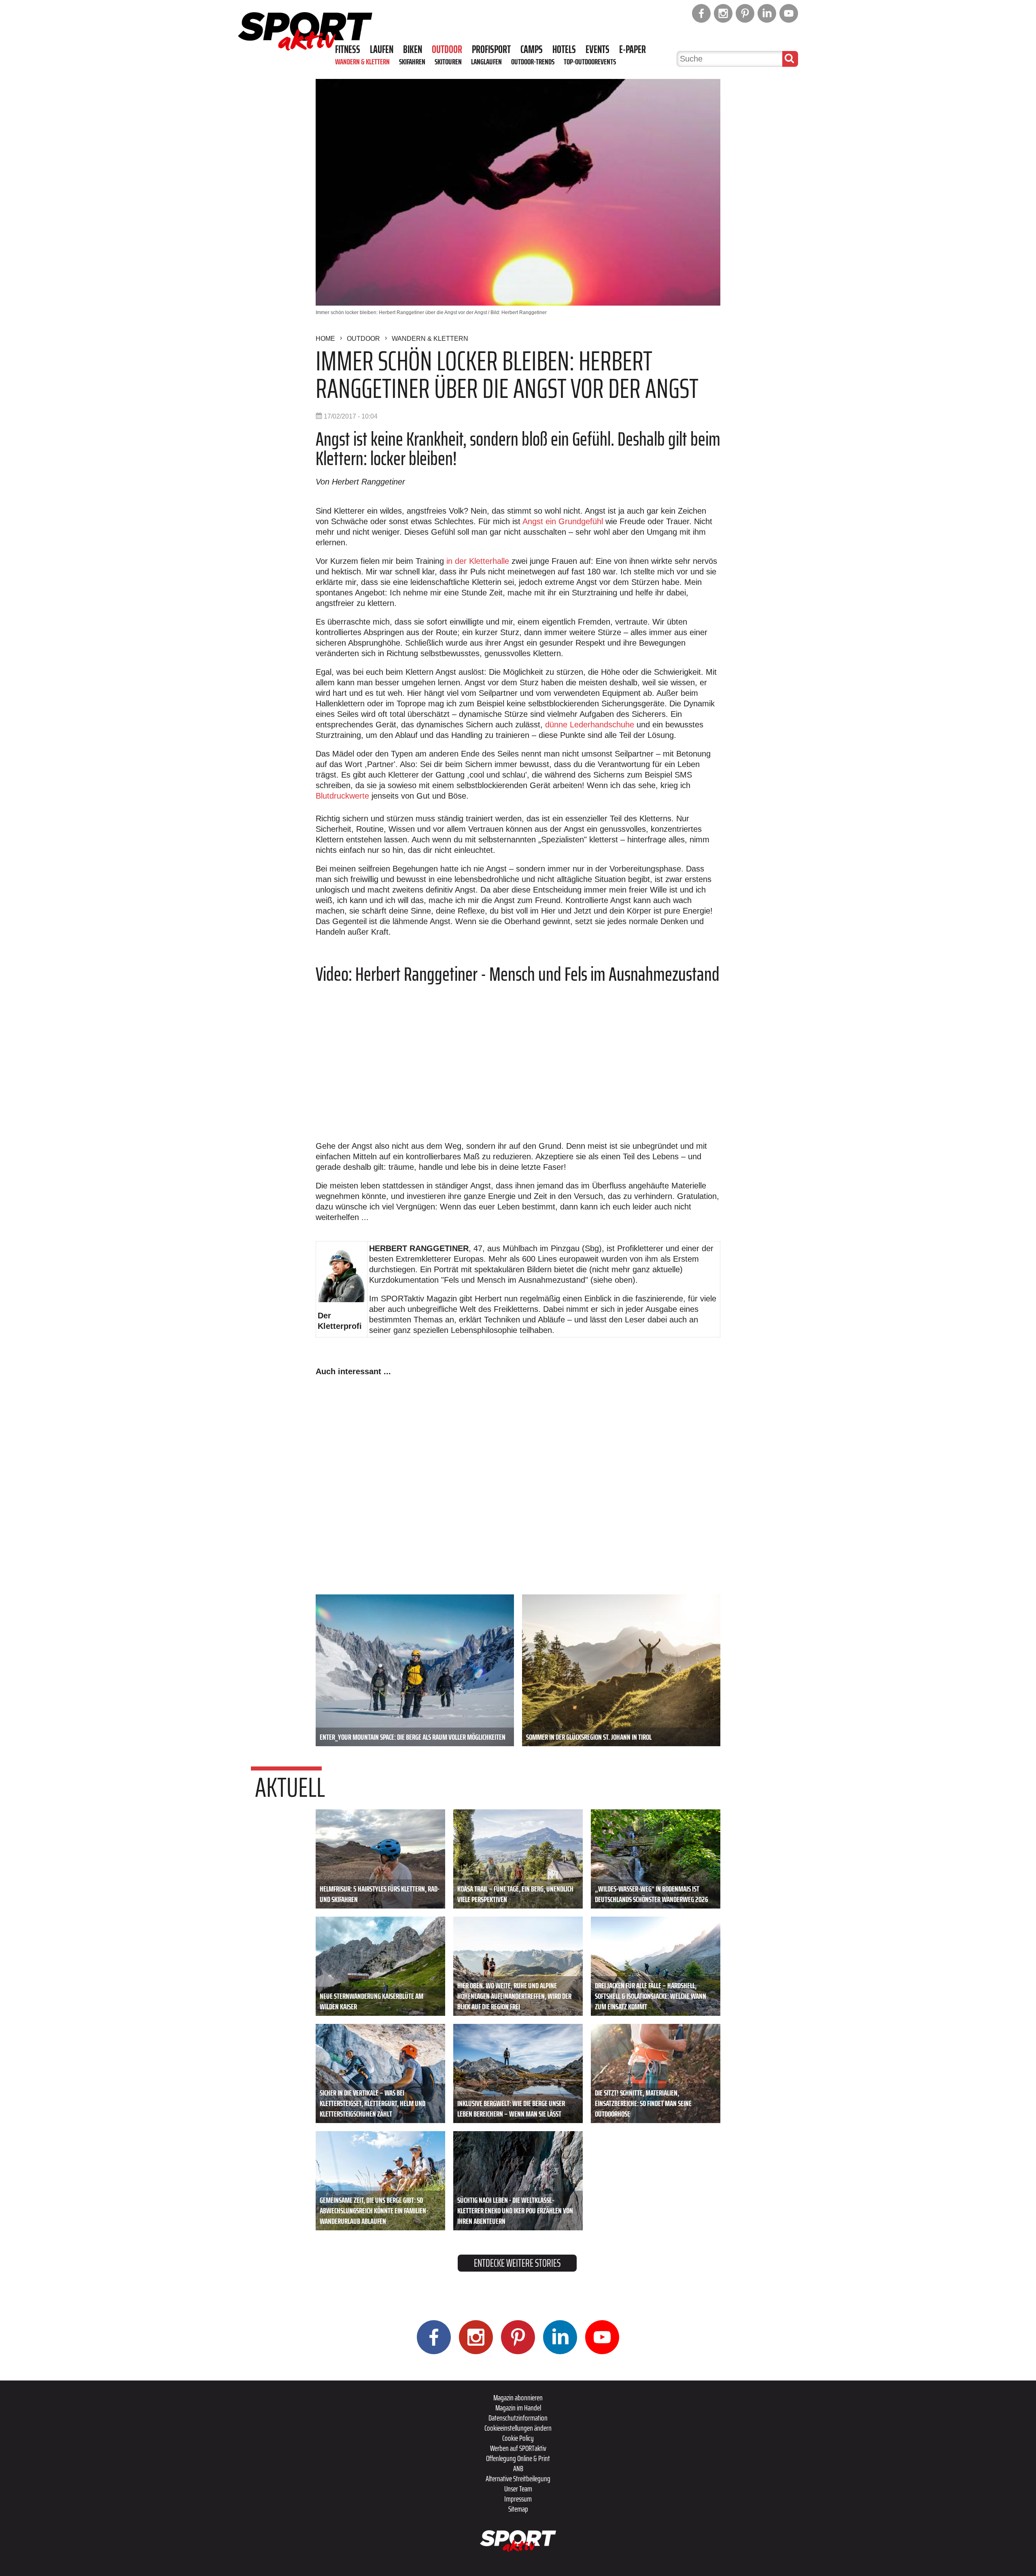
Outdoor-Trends (533, 62)
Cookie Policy (518, 2438)
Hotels (564, 49)
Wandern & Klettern (362, 62)
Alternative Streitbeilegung (518, 2478)
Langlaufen (486, 62)
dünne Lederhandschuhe (590, 725)
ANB (518, 2468)
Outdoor (447, 49)
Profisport (491, 49)
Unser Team (518, 2489)
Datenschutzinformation (518, 2418)
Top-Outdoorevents (590, 62)
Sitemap (518, 2509)
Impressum (518, 2499)
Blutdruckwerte (342, 796)
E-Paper (633, 49)
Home (325, 339)
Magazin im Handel (518, 2408)
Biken (413, 49)
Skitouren (448, 62)
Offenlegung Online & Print (518, 2458)
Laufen (382, 49)
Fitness (348, 49)
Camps (532, 49)
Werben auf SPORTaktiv (518, 2448)
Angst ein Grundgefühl (563, 521)
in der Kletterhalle (478, 561)
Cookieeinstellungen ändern (518, 2428)
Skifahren (412, 62)
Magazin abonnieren (518, 2397)
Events (598, 49)
